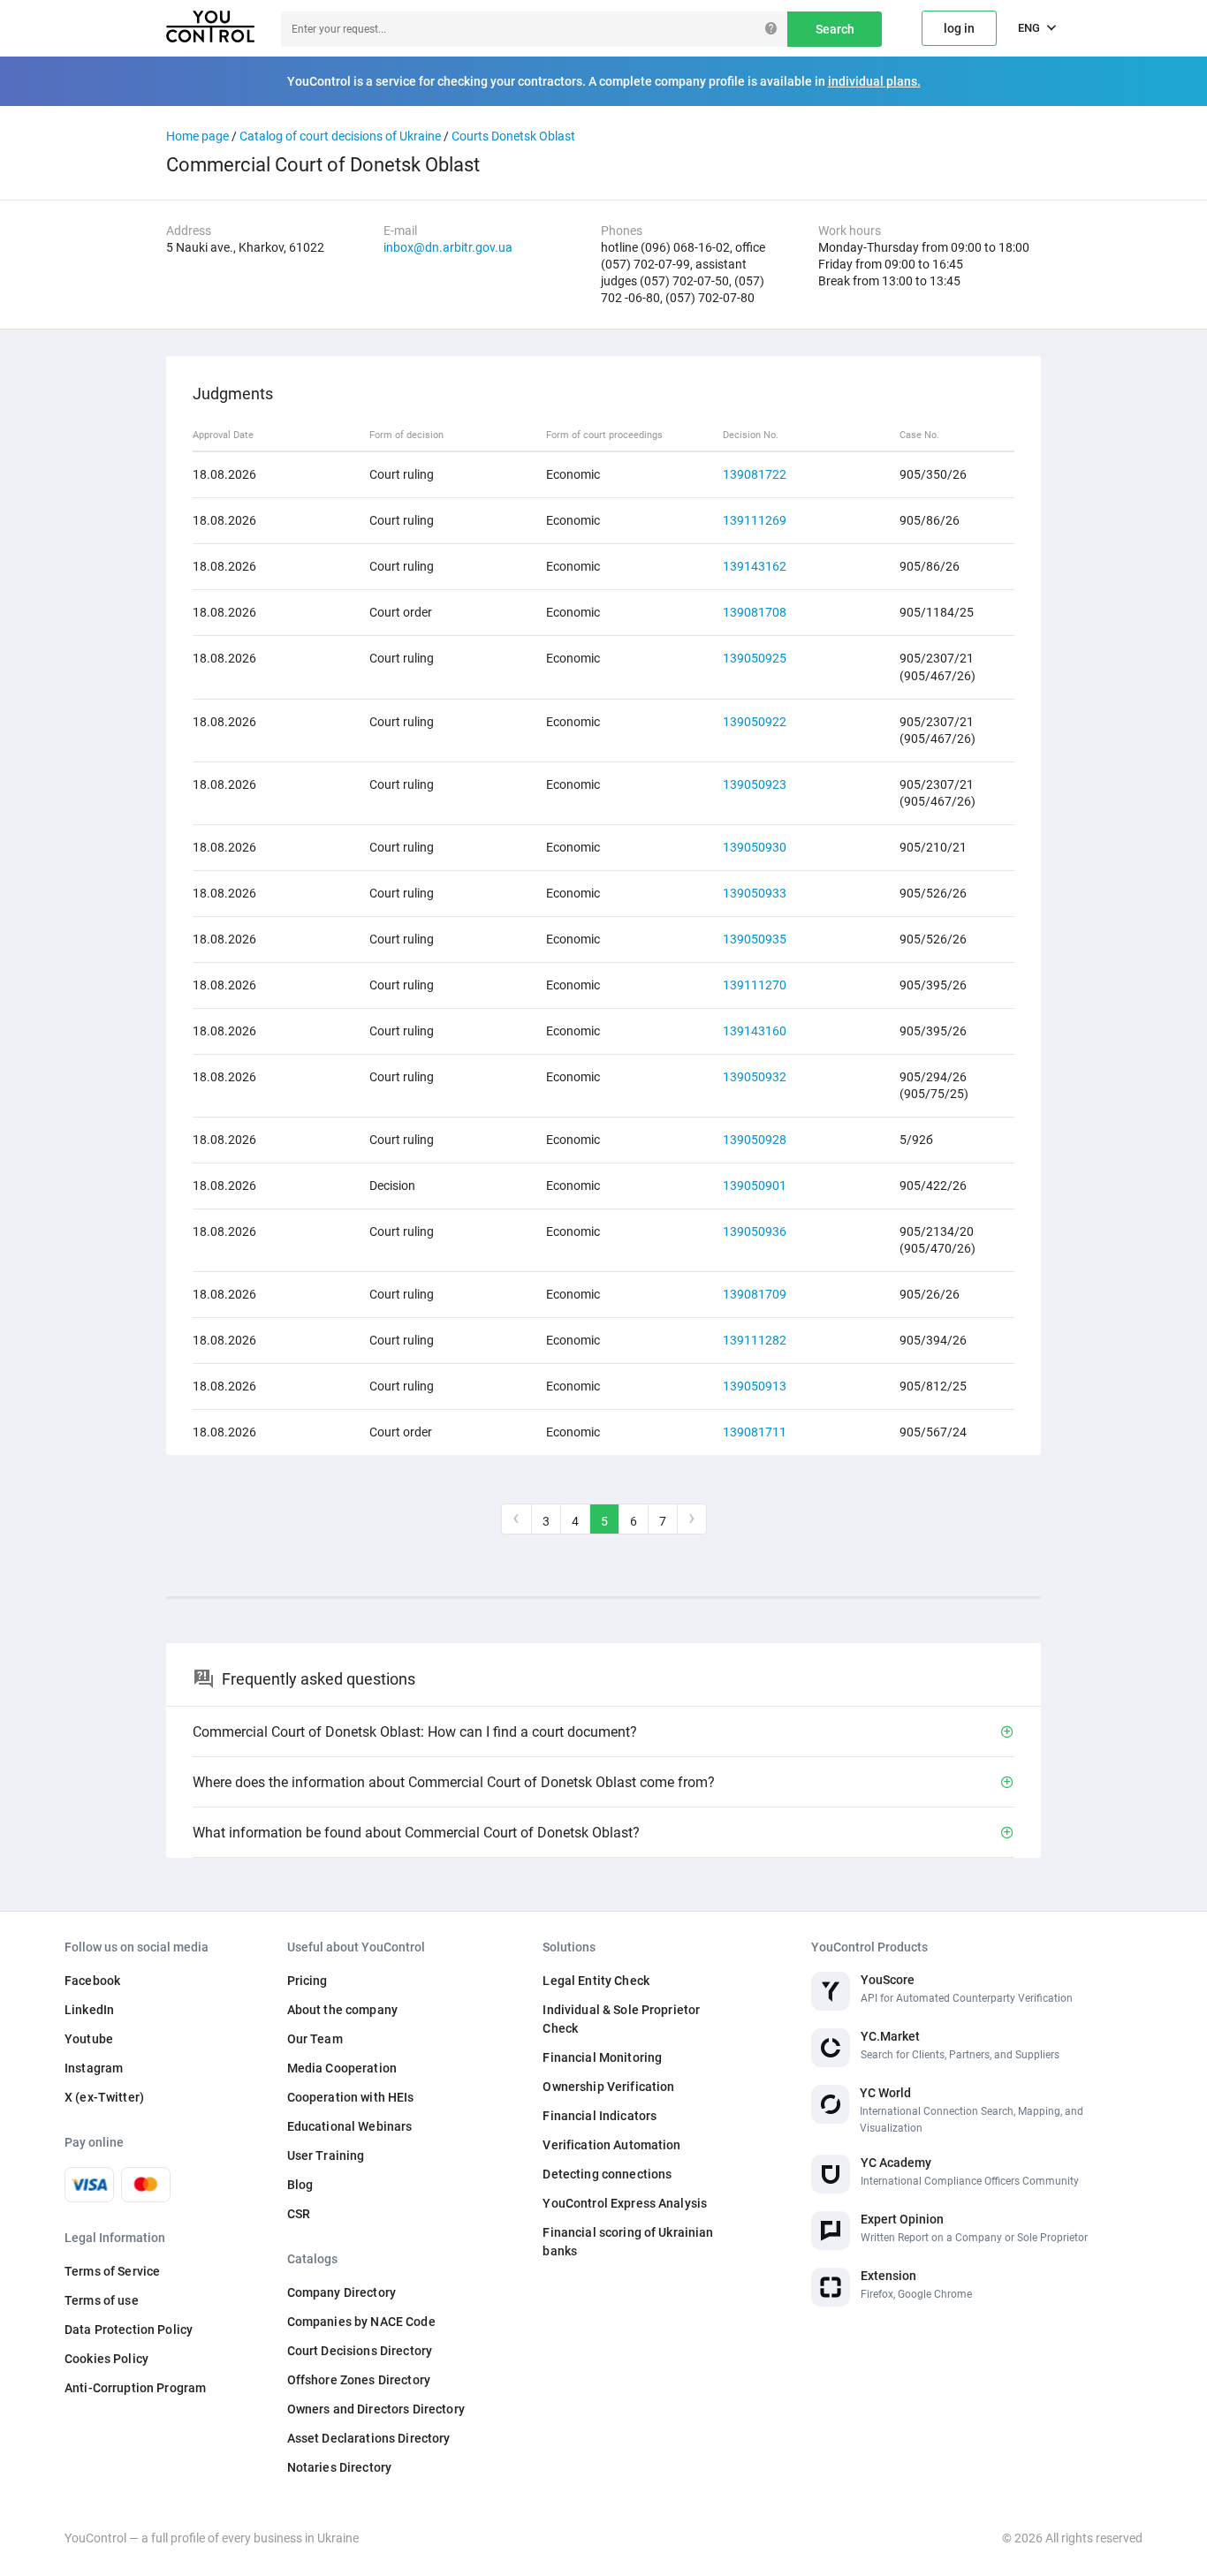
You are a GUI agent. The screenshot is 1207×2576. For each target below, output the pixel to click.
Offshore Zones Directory (359, 2380)
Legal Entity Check (596, 1981)
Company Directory (342, 2292)
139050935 (755, 939)
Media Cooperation (342, 2068)
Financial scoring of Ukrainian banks (628, 2242)
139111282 (755, 1340)
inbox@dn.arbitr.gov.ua (448, 247)
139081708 (755, 612)
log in (959, 28)
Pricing (307, 1981)
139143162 (755, 566)
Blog (300, 2185)
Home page (197, 136)
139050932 (755, 1077)
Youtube (89, 2039)
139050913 (755, 1386)
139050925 (755, 658)
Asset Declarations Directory (369, 2438)
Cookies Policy (106, 2359)
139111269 (755, 520)
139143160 (755, 1031)
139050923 (755, 784)
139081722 (755, 474)
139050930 (755, 847)
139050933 (755, 893)
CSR (299, 2214)
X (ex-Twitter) (104, 2097)
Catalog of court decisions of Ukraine (340, 136)
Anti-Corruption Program (135, 2388)
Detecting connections (607, 2174)
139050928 (755, 1140)
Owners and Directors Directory (376, 2409)
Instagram (94, 2068)
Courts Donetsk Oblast (513, 136)
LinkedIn (89, 2010)
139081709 (755, 1294)
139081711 (755, 1432)
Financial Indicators (600, 2116)
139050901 (755, 1186)
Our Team (315, 2039)
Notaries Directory (340, 2467)
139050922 (755, 722)
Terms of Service (112, 2271)
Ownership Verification (608, 2087)
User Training (326, 2156)
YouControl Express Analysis (625, 2203)
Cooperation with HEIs (351, 2097)
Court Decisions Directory (360, 2351)
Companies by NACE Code (361, 2322)
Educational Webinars (350, 2126)
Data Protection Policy (129, 2330)
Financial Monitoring (602, 2057)
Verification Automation (611, 2145)
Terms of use (102, 2300)
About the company (342, 2010)
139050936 (755, 1231)
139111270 (755, 985)
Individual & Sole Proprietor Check (621, 2019)
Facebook (92, 1981)
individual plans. (874, 81)
